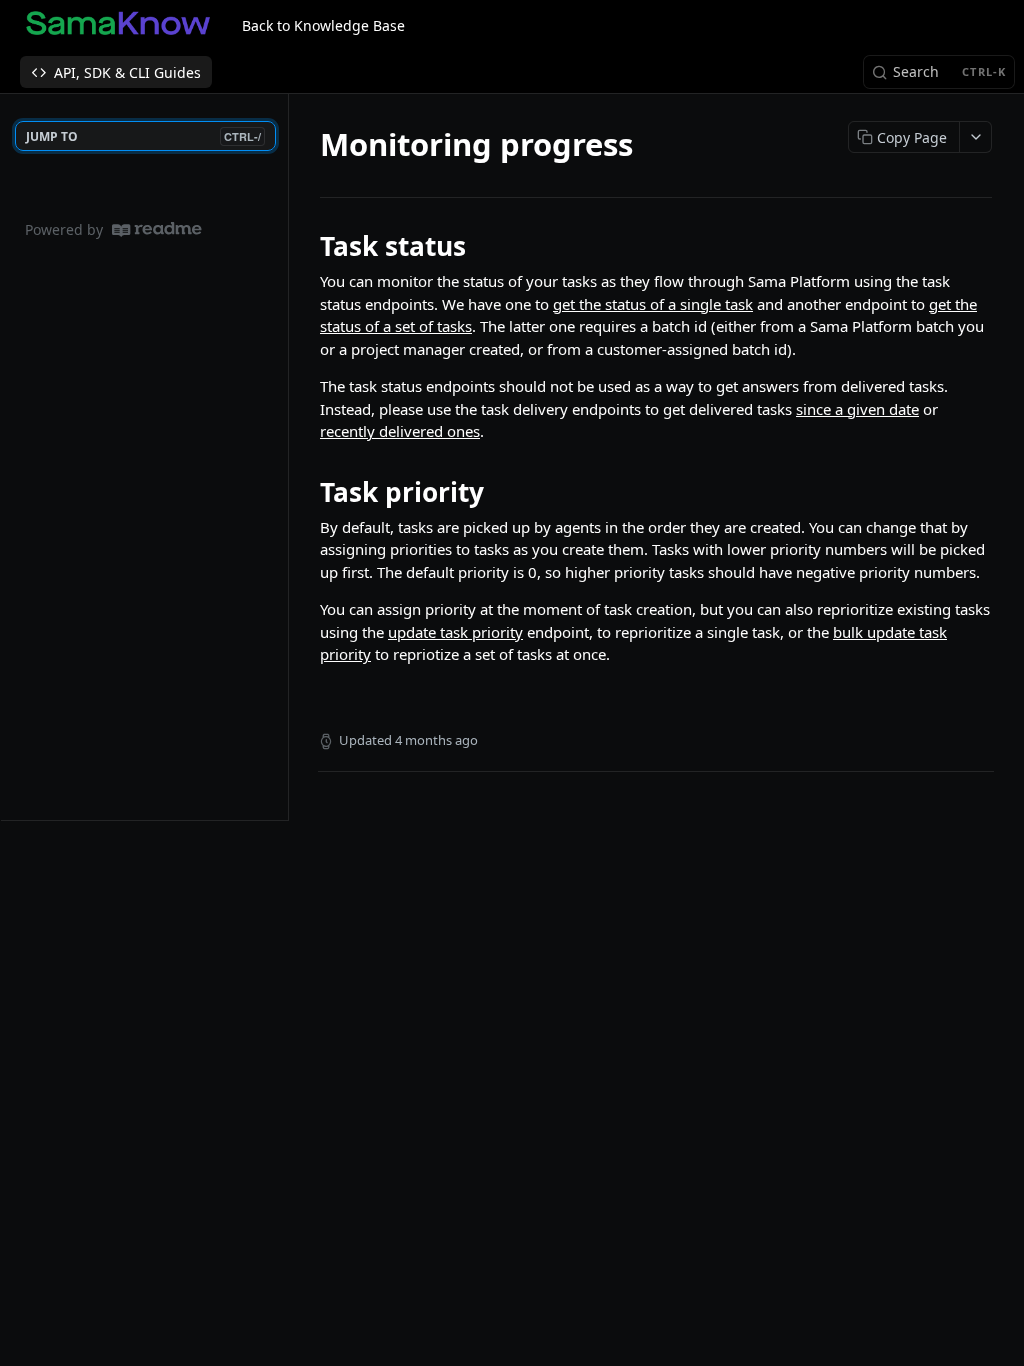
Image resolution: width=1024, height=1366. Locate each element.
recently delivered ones (400, 431)
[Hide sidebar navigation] (284, 456)
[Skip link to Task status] (306, 246)
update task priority (455, 632)
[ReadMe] (157, 229)
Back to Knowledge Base (323, 25)
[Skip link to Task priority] (306, 492)
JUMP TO (143, 136)
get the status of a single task (653, 304)
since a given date (857, 409)
